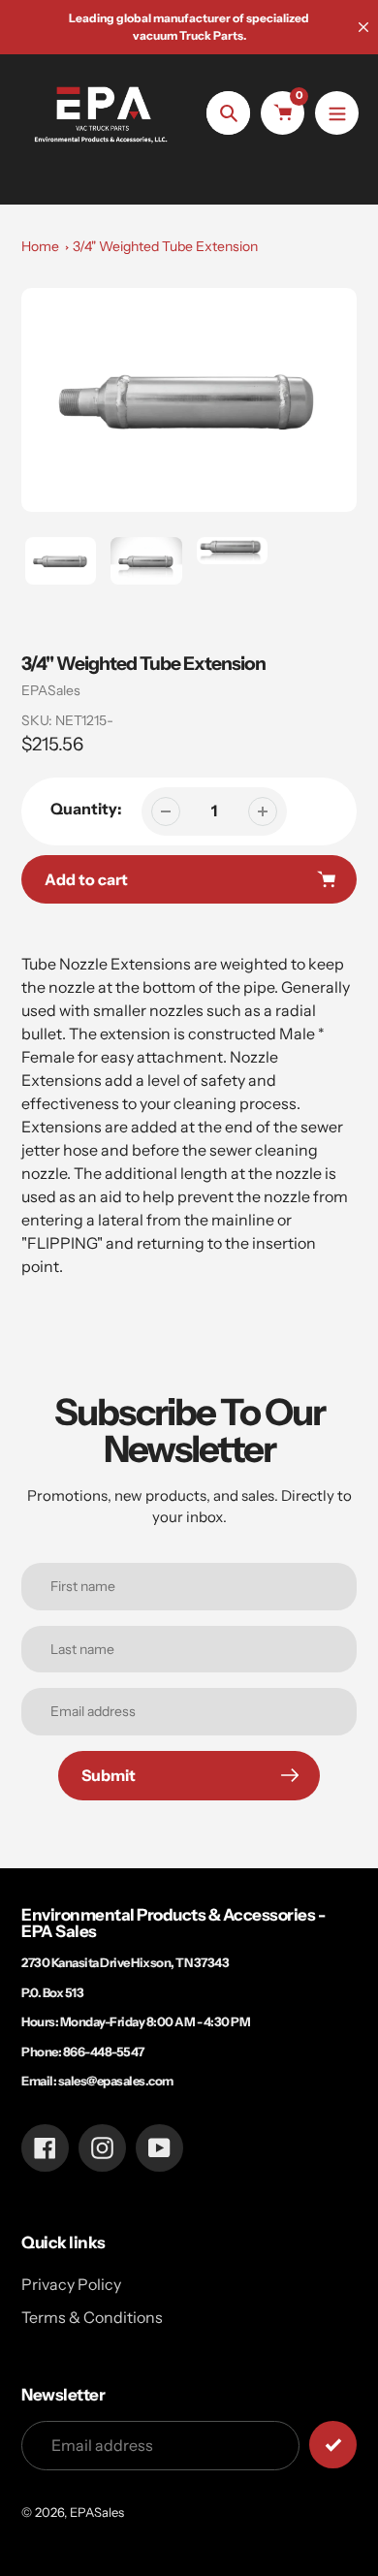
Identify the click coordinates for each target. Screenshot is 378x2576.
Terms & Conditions (92, 2317)
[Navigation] (337, 113)
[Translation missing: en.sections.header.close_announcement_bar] (363, 27)
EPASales (51, 690)
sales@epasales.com (116, 2081)
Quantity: (86, 809)
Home (40, 246)
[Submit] (333, 2445)
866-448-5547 (104, 2051)
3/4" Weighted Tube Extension (165, 246)
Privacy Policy (71, 2284)
